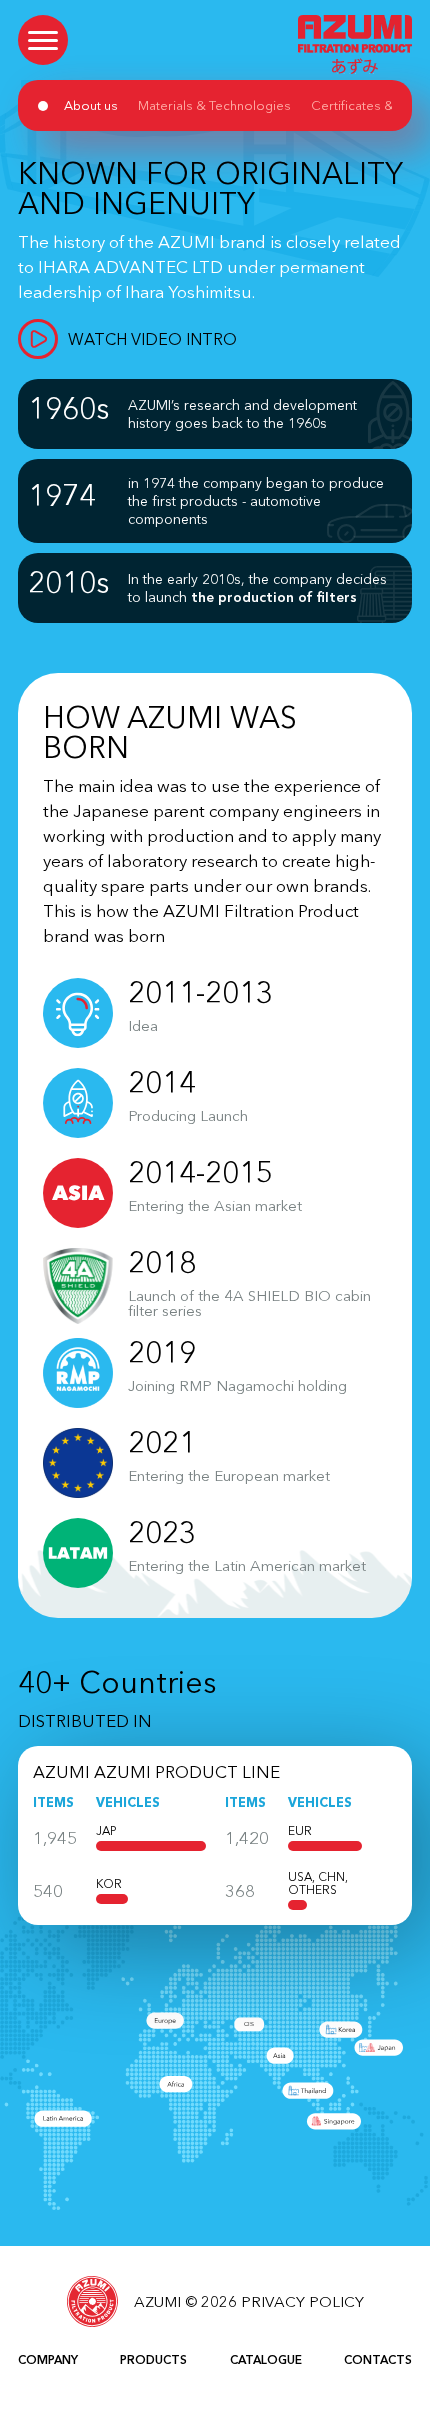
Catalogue (266, 2359)
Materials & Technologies (214, 105)
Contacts (378, 2359)
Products (153, 2359)
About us (91, 105)
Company (48, 2359)
